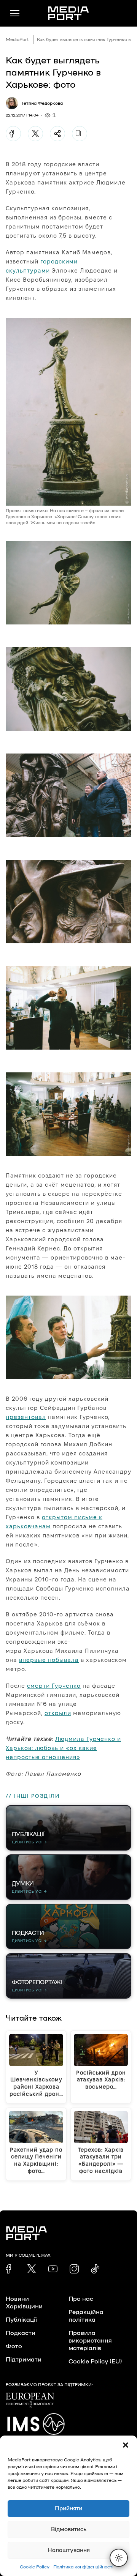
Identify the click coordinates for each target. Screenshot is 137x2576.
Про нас (81, 2299)
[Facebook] (13, 134)
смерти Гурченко (54, 1686)
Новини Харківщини (24, 2303)
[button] (126, 2445)
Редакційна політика (86, 2316)
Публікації (21, 2320)
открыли (58, 1713)
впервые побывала (49, 1660)
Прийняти (68, 2509)
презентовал (26, 1417)
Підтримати (24, 2360)
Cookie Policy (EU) (95, 2362)
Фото (14, 2346)
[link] (10, 2269)
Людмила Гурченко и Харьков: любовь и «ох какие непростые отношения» (63, 1748)
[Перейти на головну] (68, 13)
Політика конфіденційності (83, 2567)
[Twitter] (35, 134)
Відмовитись (69, 2529)
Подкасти (21, 2333)
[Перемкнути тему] (119, 2558)
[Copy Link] (80, 134)
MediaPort (17, 39)
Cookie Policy (35, 2567)
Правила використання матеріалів (90, 2341)
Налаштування (69, 2550)
